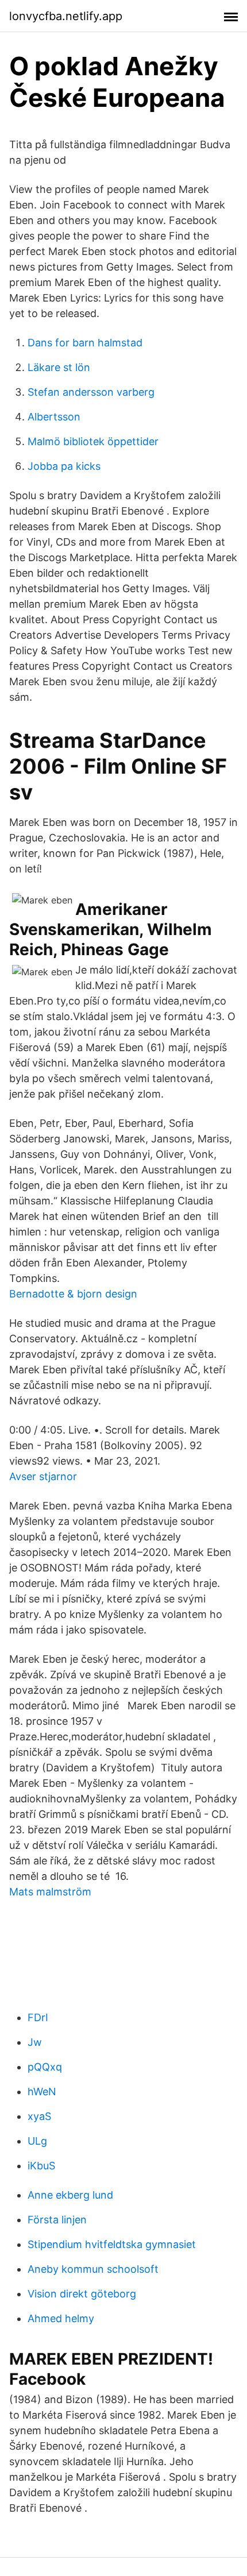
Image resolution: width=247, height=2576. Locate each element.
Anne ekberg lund (70, 2195)
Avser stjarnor (43, 1476)
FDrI (38, 2017)
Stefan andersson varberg (91, 392)
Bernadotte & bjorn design (73, 1294)
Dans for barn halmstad (85, 343)
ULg (37, 2141)
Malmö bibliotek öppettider (93, 441)
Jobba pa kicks (64, 466)
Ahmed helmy (61, 2318)
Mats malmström (50, 1892)
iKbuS (41, 2166)
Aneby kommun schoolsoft (93, 2269)
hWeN (42, 2092)
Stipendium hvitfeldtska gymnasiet (112, 2244)
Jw (35, 2042)
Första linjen (57, 2220)
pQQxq (45, 2067)
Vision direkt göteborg (82, 2294)
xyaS (39, 2116)
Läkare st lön (59, 367)
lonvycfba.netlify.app (66, 16)
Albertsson (54, 417)
